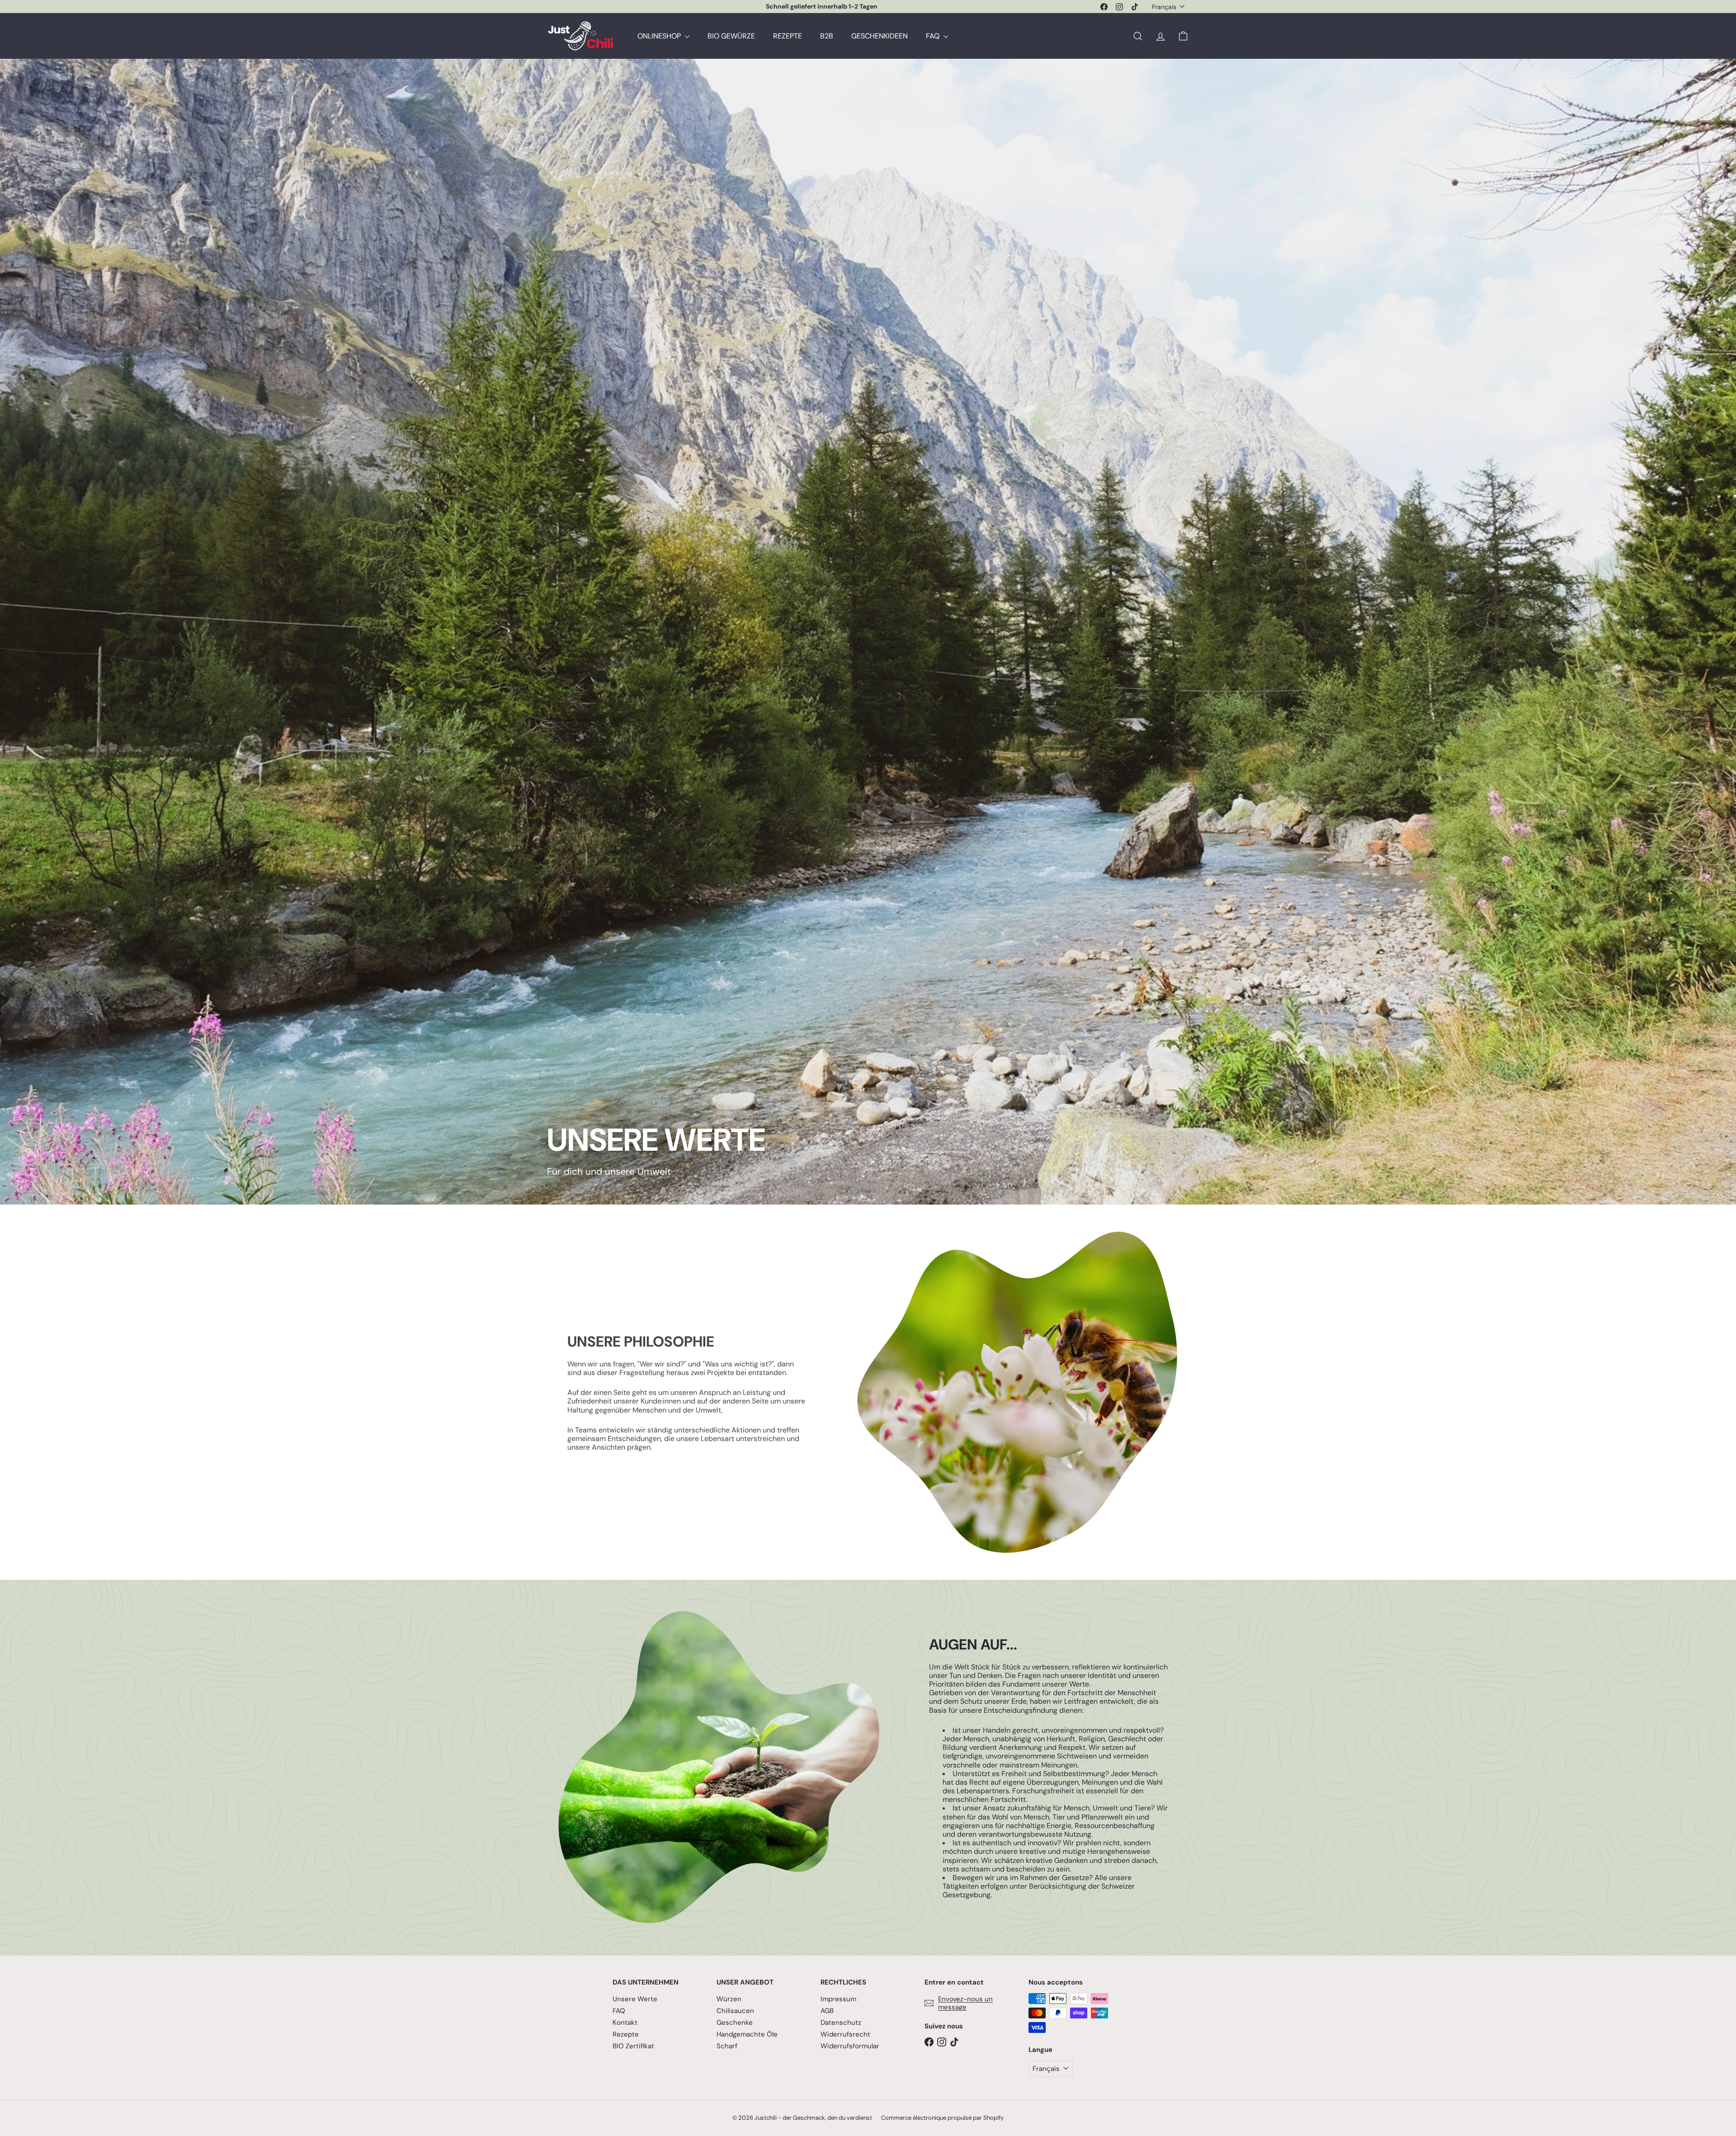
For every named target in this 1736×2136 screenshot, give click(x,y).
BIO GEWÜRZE (731, 36)
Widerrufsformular (850, 2046)
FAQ (934, 36)
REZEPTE (788, 36)
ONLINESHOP (660, 36)
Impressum (838, 1999)
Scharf (727, 2046)
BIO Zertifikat (633, 2046)
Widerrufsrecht (845, 2034)
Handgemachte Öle (747, 2034)
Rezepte (626, 2034)
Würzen (729, 1999)
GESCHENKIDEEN (880, 36)
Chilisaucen (735, 2011)
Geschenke (735, 2023)
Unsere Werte (635, 1999)
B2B (827, 36)
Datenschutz (841, 2023)
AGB (827, 2011)
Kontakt (625, 2023)
